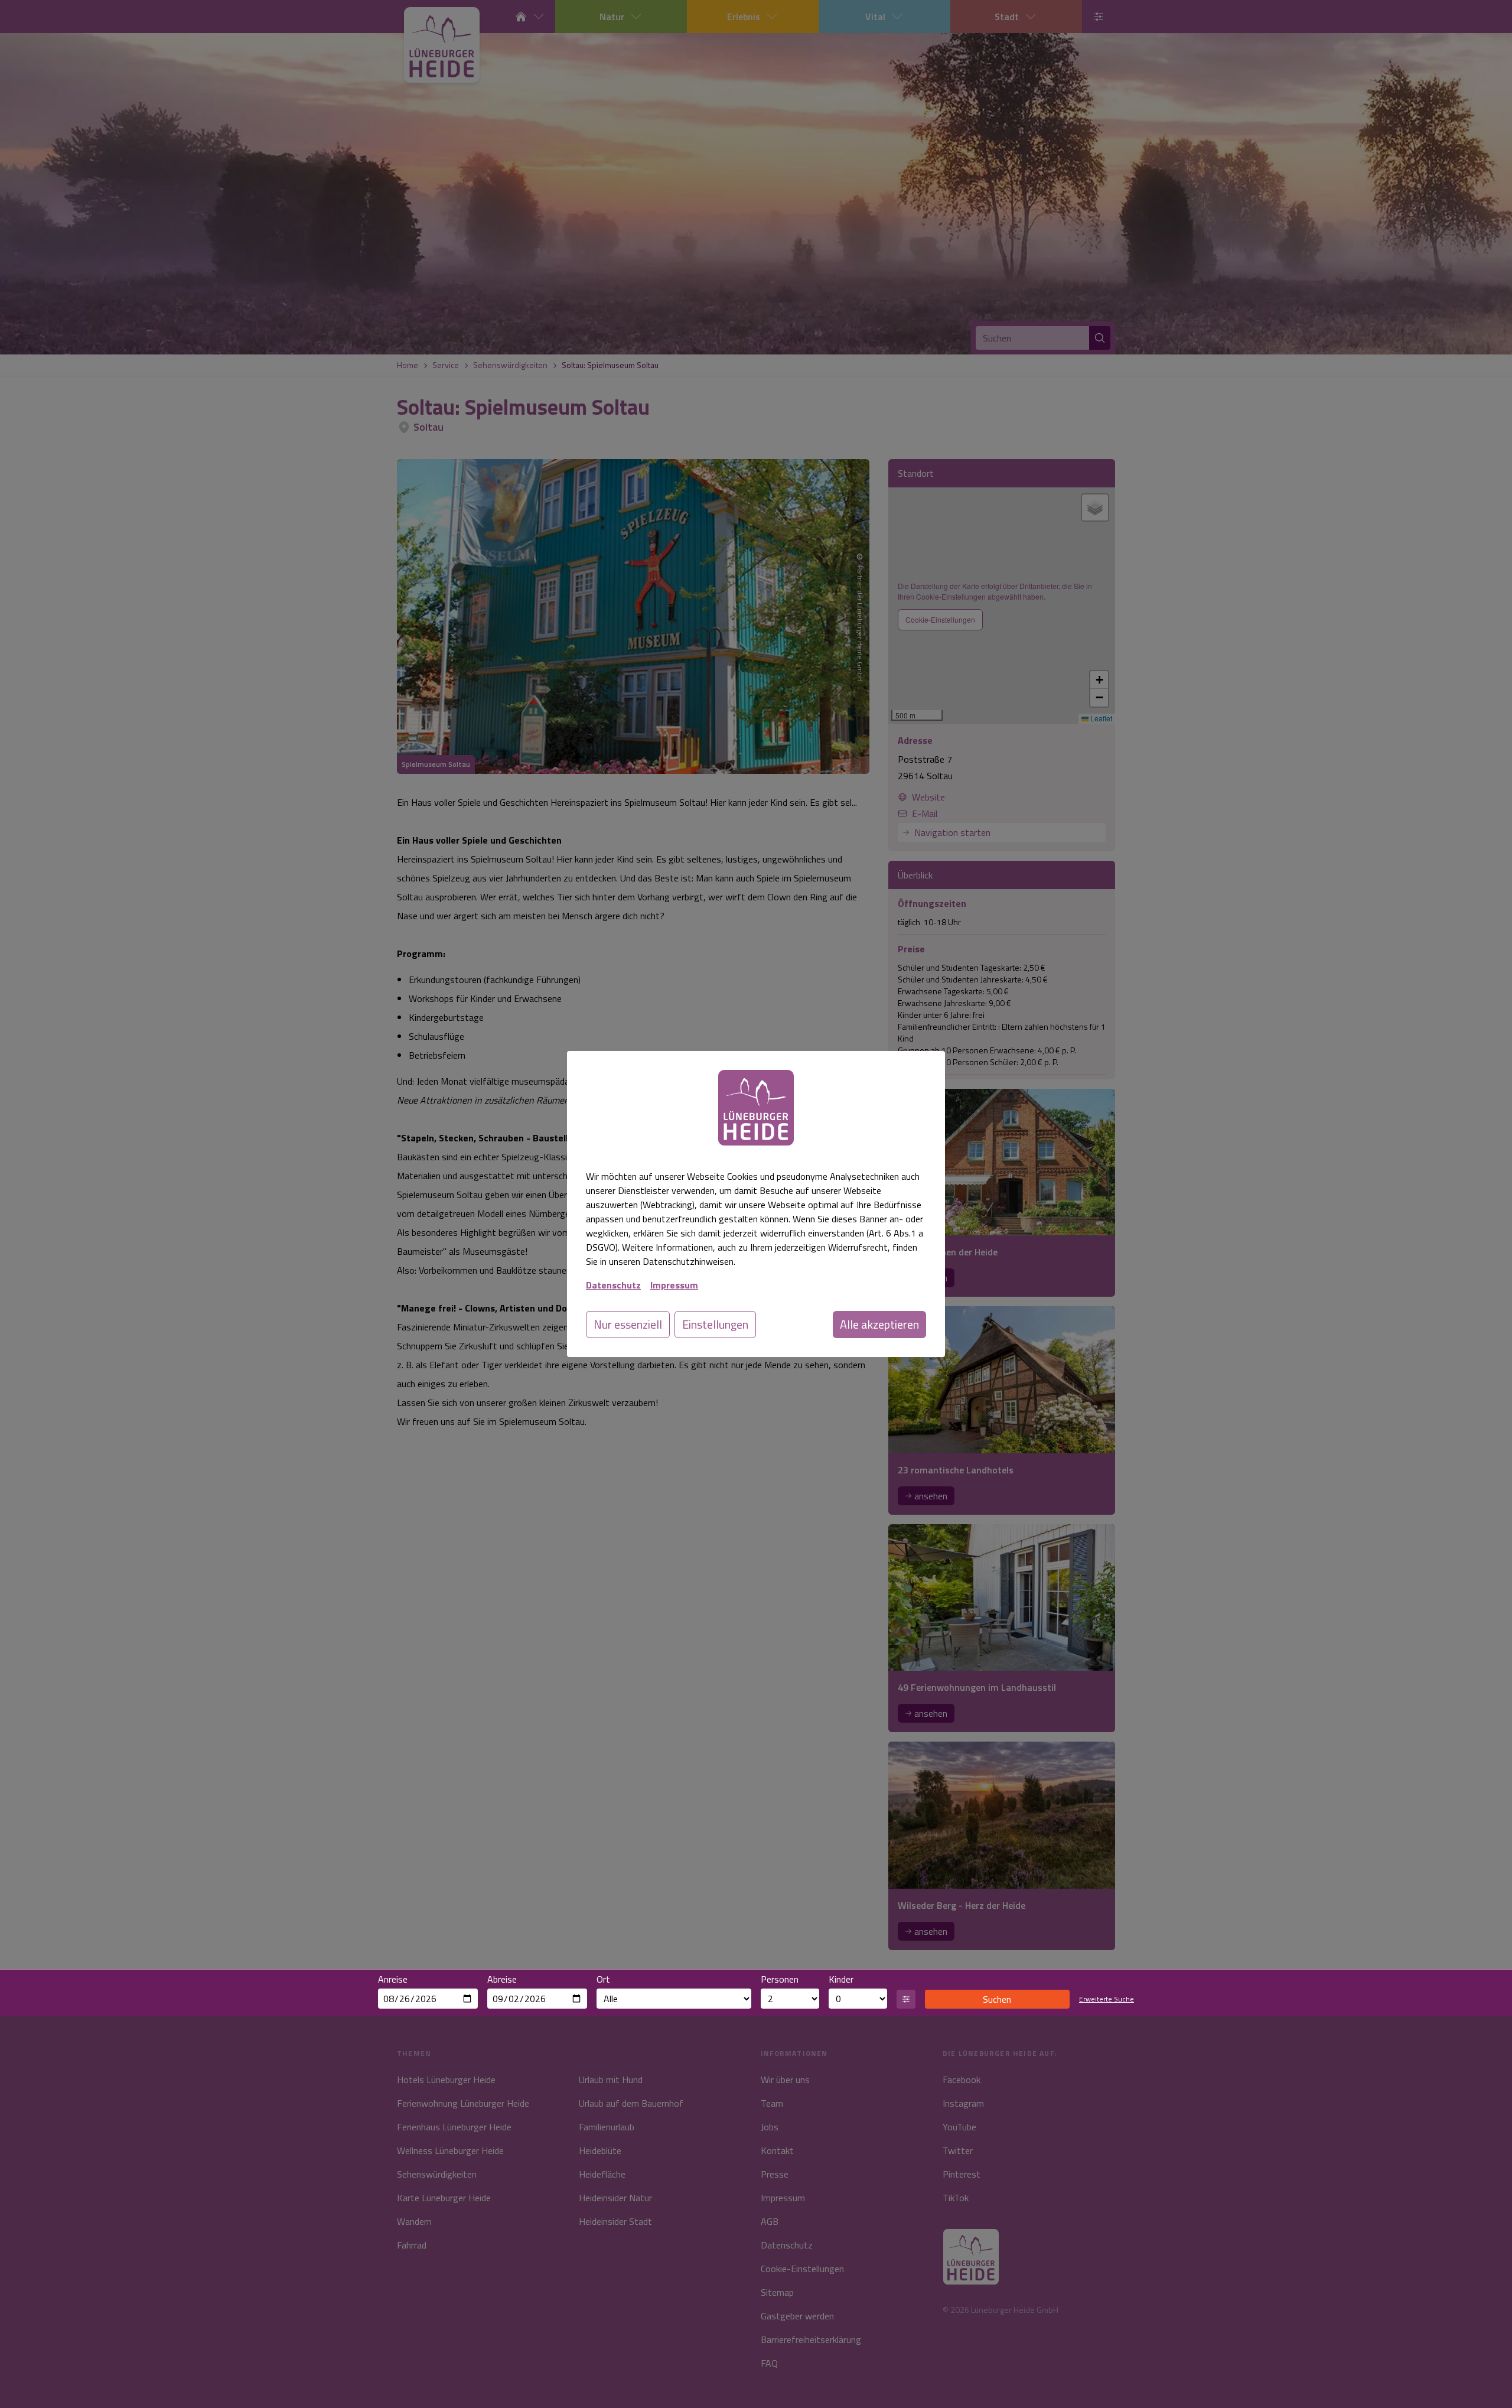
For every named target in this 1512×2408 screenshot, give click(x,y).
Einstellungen (715, 1324)
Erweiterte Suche (1107, 1999)
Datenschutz (613, 1285)
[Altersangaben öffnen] (906, 1999)
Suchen (997, 1999)
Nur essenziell (628, 1324)
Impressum (674, 1285)
